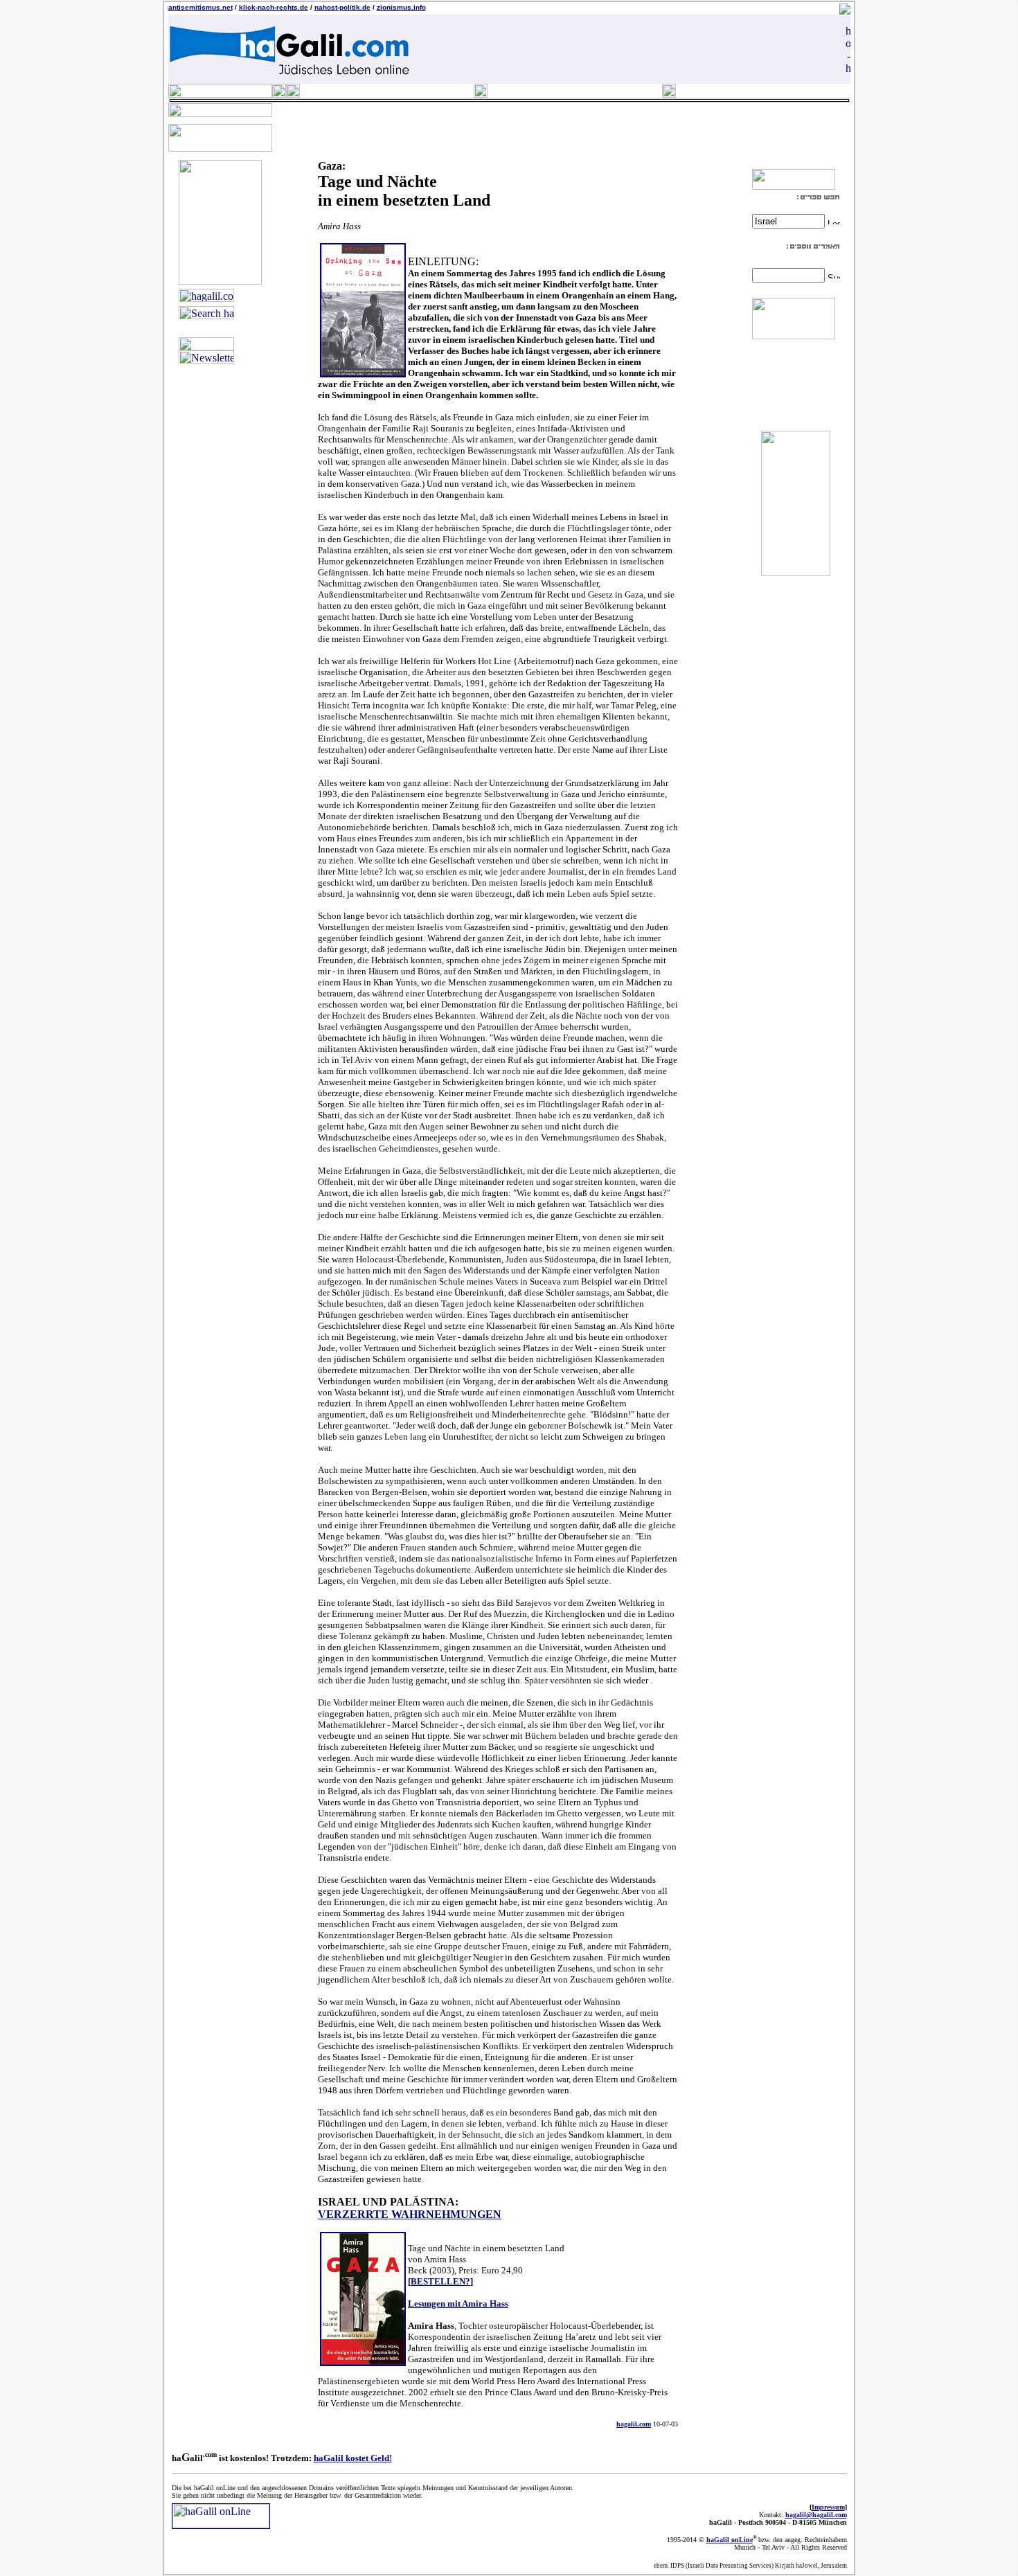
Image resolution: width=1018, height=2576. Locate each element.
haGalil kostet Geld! (353, 2458)
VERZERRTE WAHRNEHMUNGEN (410, 2214)
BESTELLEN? (440, 2281)
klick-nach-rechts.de (274, 7)
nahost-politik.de (342, 7)
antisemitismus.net (200, 7)
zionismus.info (401, 7)
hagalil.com (634, 2424)
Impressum (828, 2507)
